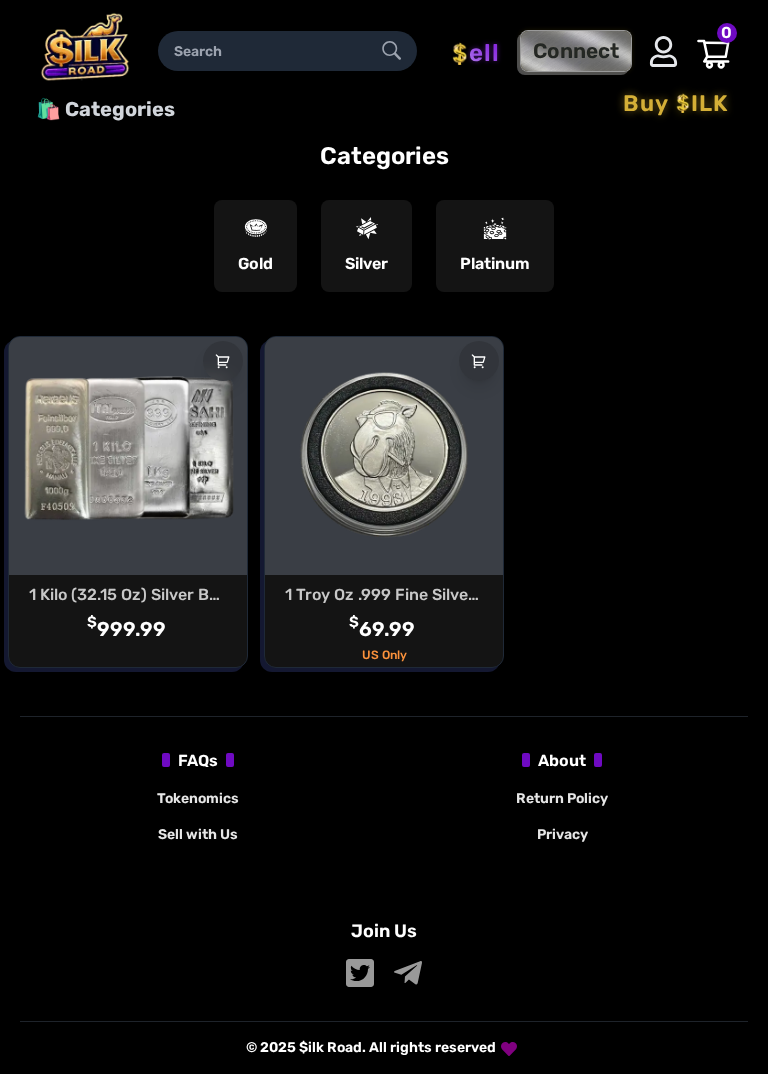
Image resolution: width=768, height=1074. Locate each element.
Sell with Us (198, 834)
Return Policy (562, 798)
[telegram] (408, 973)
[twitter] (360, 973)
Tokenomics (198, 798)
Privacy (562, 834)
